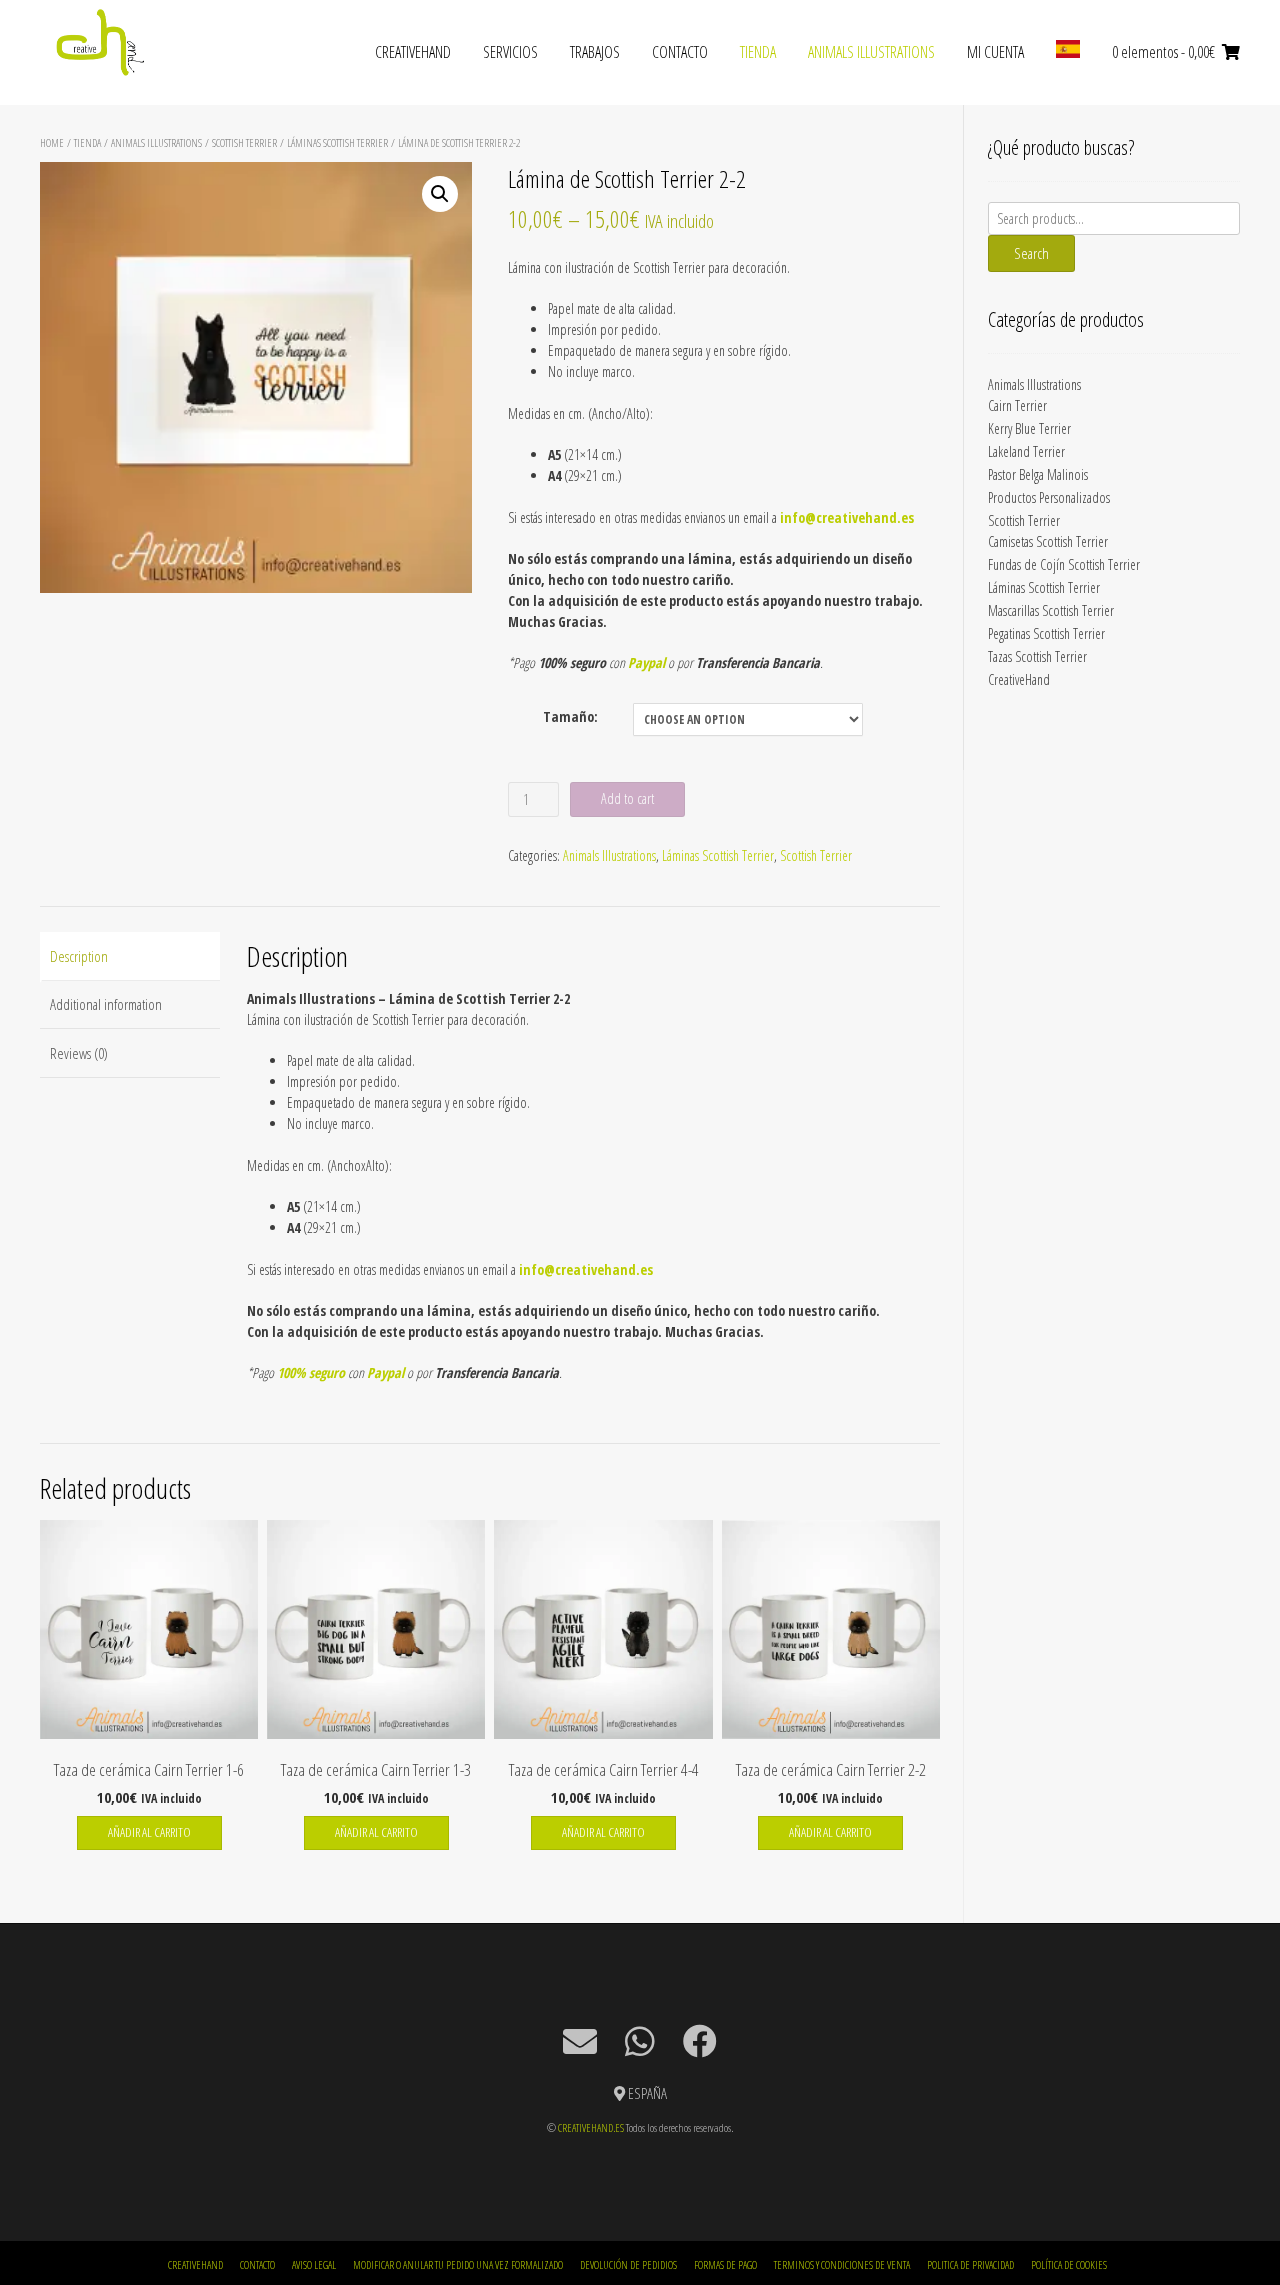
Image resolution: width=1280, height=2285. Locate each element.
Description (79, 956)
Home (52, 142)
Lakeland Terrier (1026, 451)
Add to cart (627, 798)
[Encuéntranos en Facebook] (700, 2041)
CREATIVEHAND (413, 52)
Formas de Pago (725, 2264)
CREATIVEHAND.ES (591, 2127)
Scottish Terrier (244, 142)
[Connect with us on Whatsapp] (640, 2041)
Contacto (257, 2264)
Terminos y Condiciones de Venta (842, 2264)
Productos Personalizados (1049, 497)
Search (1031, 253)
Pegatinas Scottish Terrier (1046, 633)
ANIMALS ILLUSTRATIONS (871, 52)
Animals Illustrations (156, 142)
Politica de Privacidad (970, 2264)
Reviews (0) (79, 1053)
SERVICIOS (510, 52)
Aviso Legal (314, 2264)
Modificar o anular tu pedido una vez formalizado (458, 2264)
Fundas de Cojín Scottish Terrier (1064, 564)
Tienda (758, 52)
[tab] (130, 956)
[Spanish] (1068, 52)
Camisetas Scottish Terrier (1048, 541)
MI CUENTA (995, 52)
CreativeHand (1019, 679)
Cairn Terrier (1017, 405)
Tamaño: (570, 716)
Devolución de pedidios (628, 2264)
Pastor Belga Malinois (1038, 474)
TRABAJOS (595, 52)
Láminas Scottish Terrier (337, 142)
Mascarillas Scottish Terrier (1051, 610)
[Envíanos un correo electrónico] (580, 2041)
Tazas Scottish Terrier (1037, 656)
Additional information (106, 1004)
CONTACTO (680, 52)
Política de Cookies (1069, 2264)
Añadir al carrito (149, 1832)
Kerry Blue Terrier (1029, 428)
